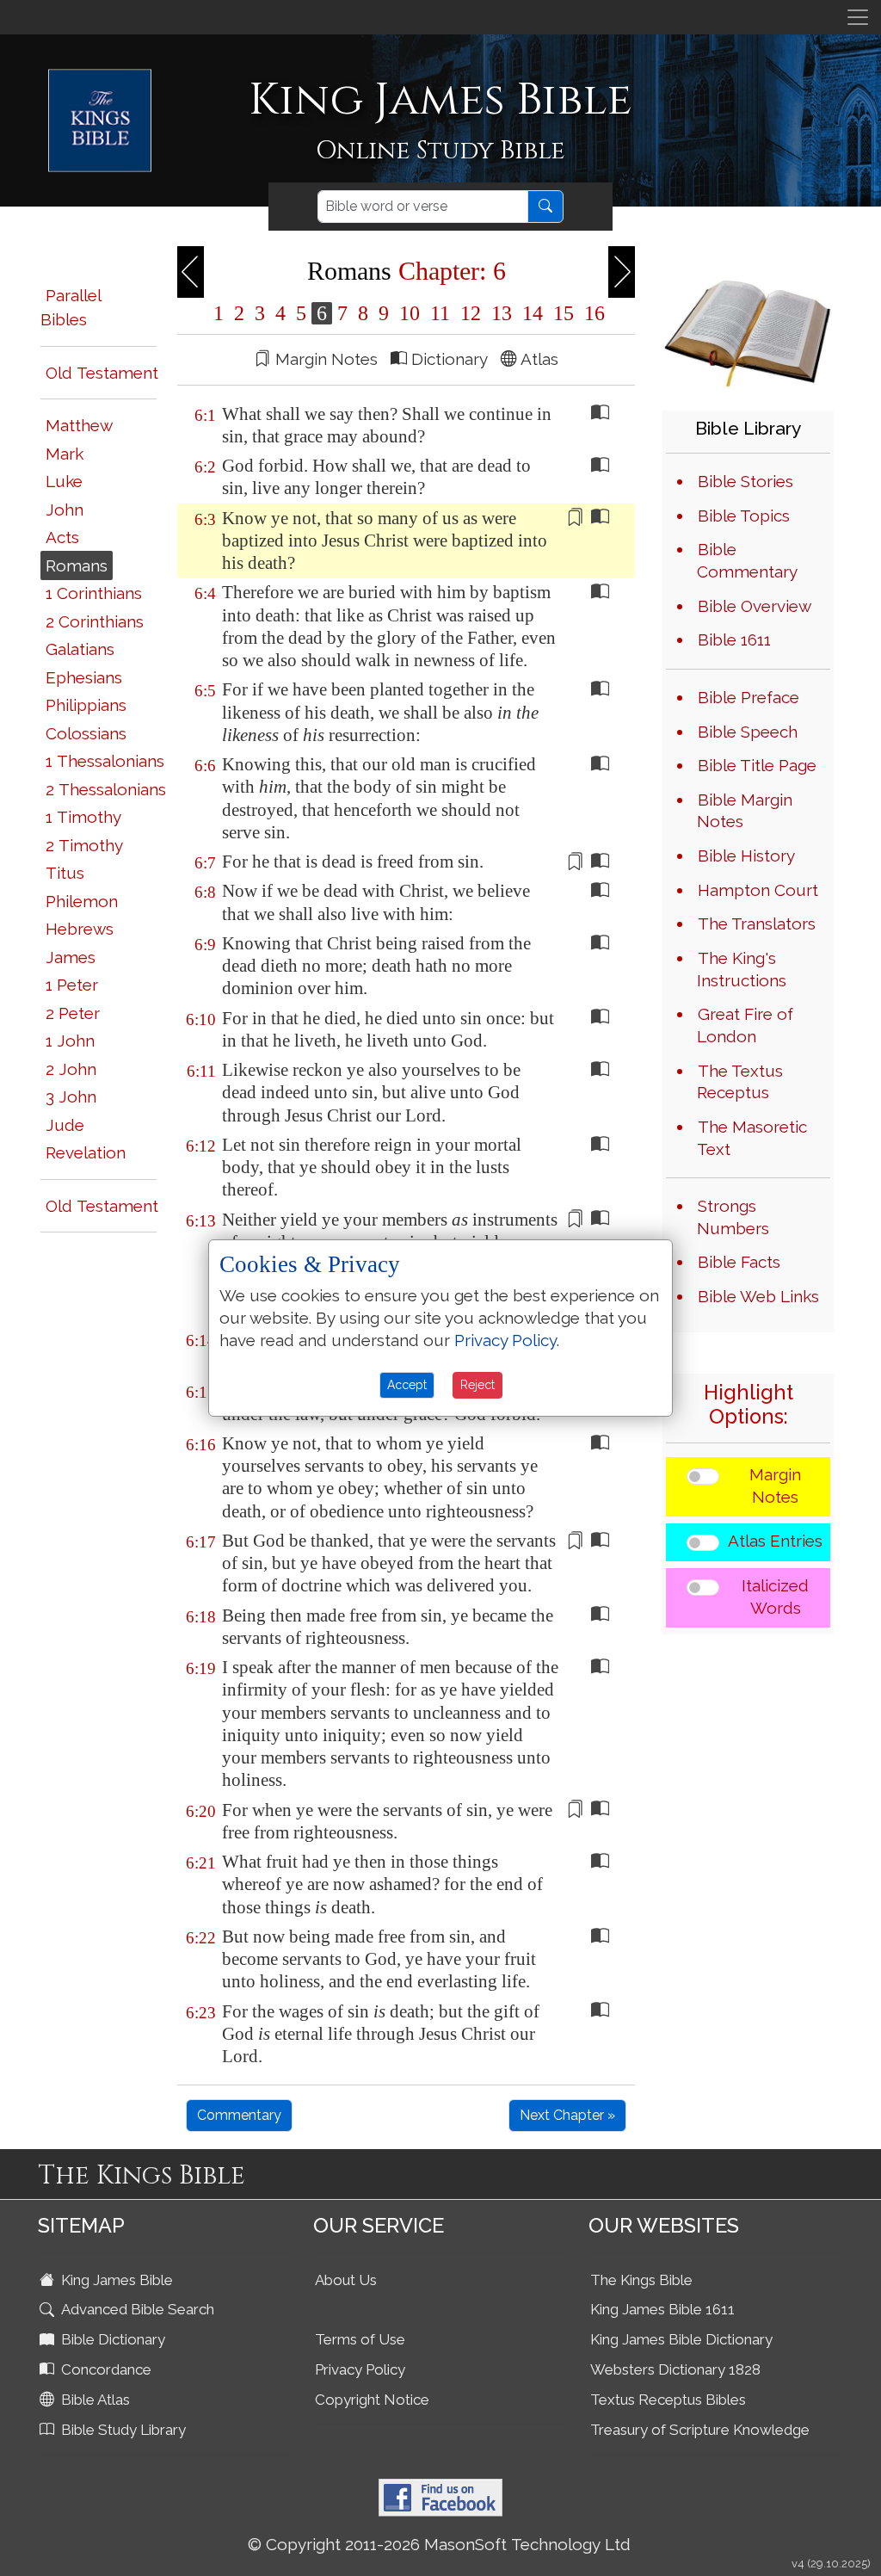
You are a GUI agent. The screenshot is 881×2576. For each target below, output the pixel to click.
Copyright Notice (372, 2400)
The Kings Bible (641, 2280)
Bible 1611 (734, 639)
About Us (346, 2280)
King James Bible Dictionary (681, 2339)
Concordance (105, 2369)
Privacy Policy (360, 2369)
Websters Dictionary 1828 (675, 2369)
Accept (407, 1385)
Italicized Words (775, 1597)
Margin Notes (775, 1486)
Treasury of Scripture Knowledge (700, 2430)
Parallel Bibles (71, 308)
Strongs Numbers (733, 1217)
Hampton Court (758, 890)
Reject (477, 1385)
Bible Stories (745, 481)
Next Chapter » (567, 2115)
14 (533, 313)
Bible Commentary (747, 560)
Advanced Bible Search (136, 2309)
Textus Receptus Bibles (668, 2400)
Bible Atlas (94, 2400)
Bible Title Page (757, 765)
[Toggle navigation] (858, 17)
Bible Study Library (122, 2430)
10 (410, 313)
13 (502, 313)
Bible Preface (749, 697)
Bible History (746, 856)
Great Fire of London (745, 1025)
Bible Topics (744, 516)
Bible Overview (755, 606)
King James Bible (115, 2280)
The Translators (757, 924)
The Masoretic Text (752, 1138)
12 (471, 313)
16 (592, 313)
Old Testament (102, 373)
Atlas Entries (775, 1541)
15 (564, 313)
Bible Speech (748, 732)
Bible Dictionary (111, 2339)
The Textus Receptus (740, 1082)
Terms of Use (360, 2339)
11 (440, 313)
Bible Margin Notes (745, 811)
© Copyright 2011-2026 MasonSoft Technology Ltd (439, 2544)
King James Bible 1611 (662, 2309)
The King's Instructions (742, 969)
